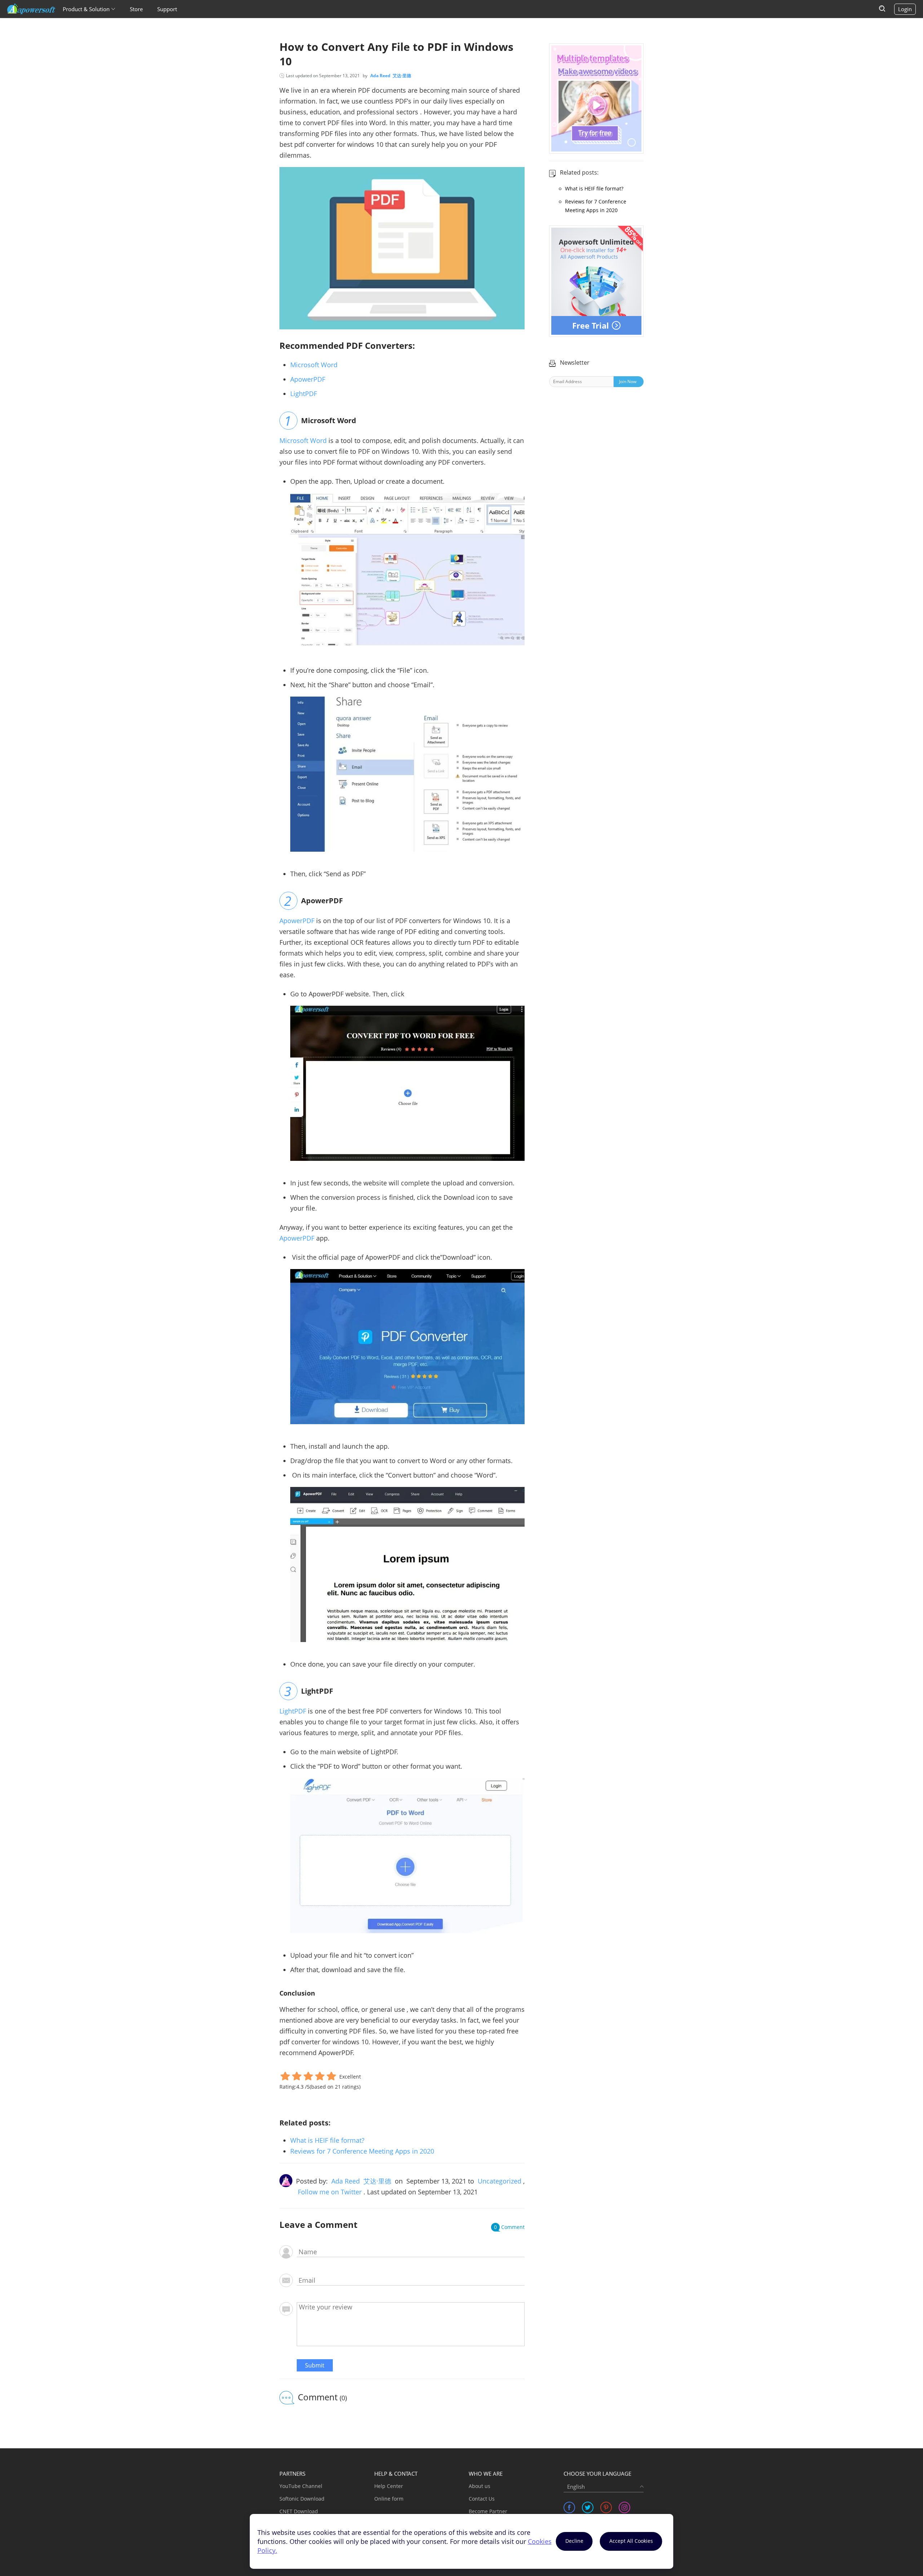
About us (480, 2486)
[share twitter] (588, 2507)
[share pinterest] (606, 2507)
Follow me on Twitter (330, 2192)
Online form (389, 2499)
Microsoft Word (314, 365)
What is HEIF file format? (327, 2140)
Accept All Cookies (631, 2541)
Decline (574, 2541)
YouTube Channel (301, 2486)
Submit (315, 2365)
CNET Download (299, 2511)
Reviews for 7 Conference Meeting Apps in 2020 (362, 2151)
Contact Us (482, 2499)
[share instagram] (624, 2507)
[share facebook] (569, 2507)
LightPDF (304, 394)
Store (136, 9)
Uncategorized (500, 2181)
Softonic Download (302, 2499)
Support (167, 9)
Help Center (389, 2486)
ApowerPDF (308, 379)
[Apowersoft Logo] (31, 9)
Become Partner (488, 2511)
